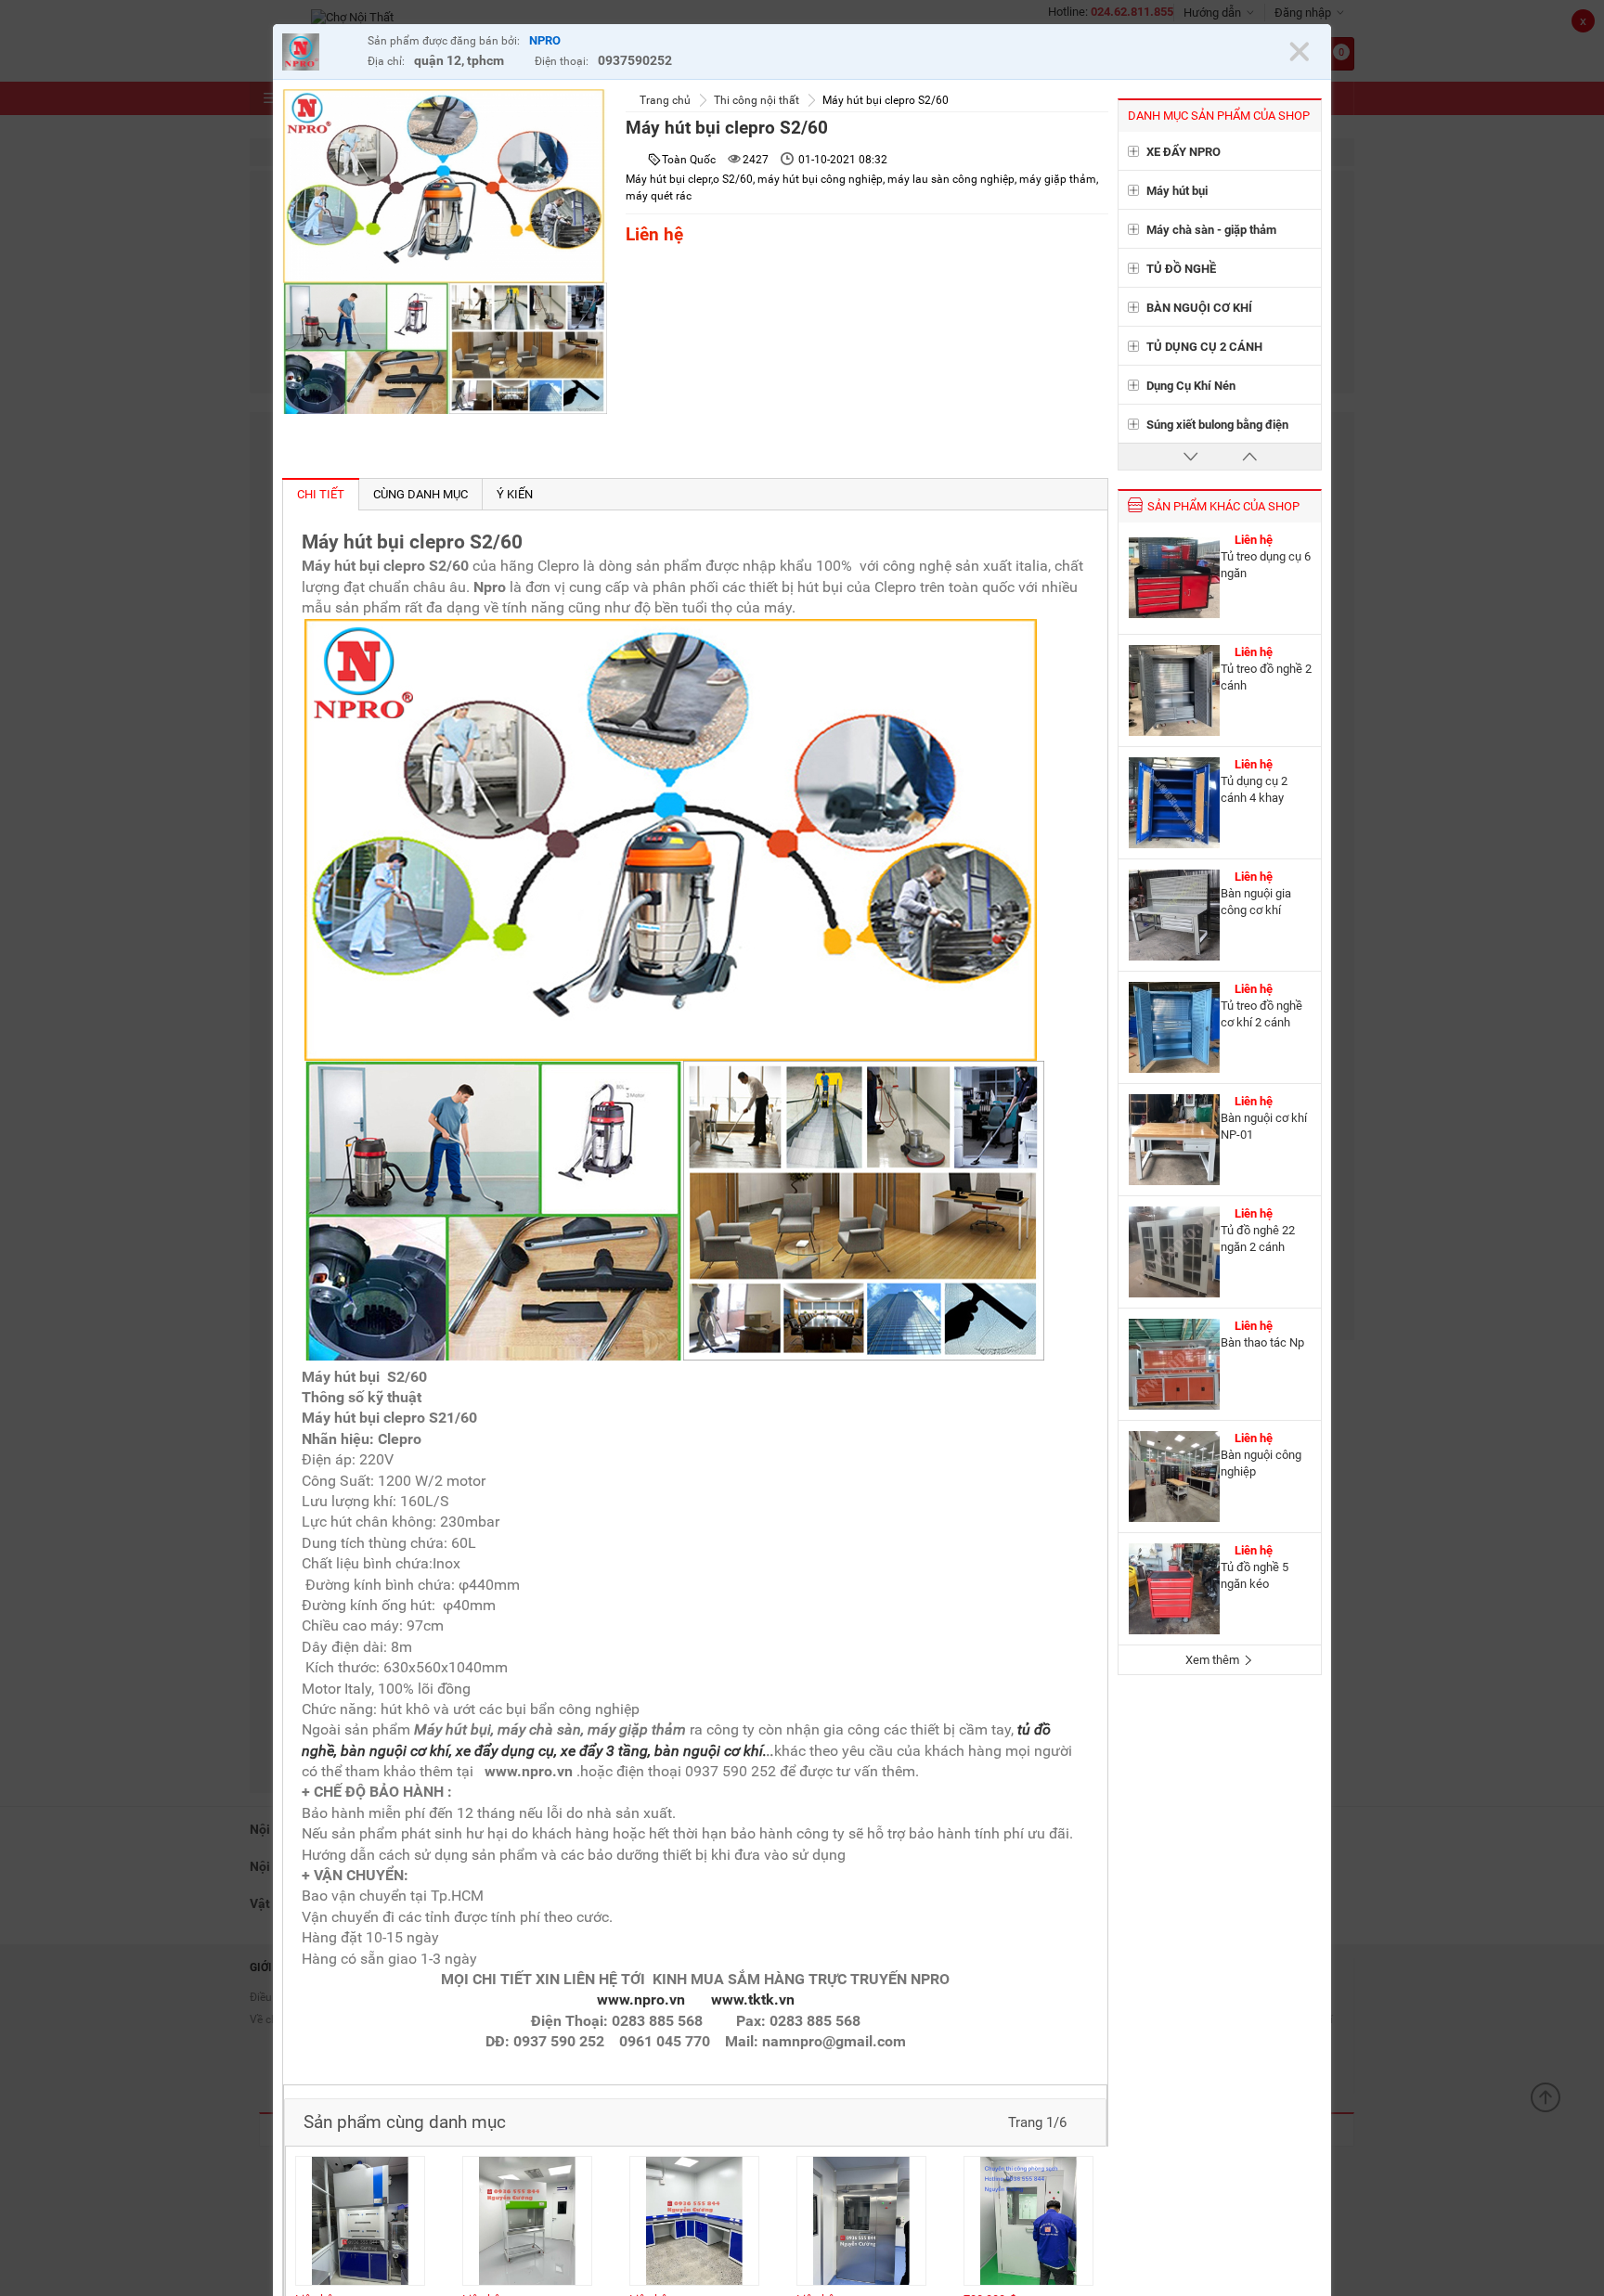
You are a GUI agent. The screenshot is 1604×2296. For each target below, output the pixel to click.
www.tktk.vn (753, 1999)
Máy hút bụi (1177, 191)
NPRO (545, 40)
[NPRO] (320, 54)
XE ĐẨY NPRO (1184, 152)
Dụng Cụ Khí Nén (1191, 386)
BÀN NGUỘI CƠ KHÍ (1199, 308)
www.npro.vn (641, 1999)
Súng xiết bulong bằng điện (1217, 425)
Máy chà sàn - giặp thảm (1211, 230)
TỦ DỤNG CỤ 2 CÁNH (1204, 347)
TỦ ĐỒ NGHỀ (1181, 269)
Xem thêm (1214, 1660)
